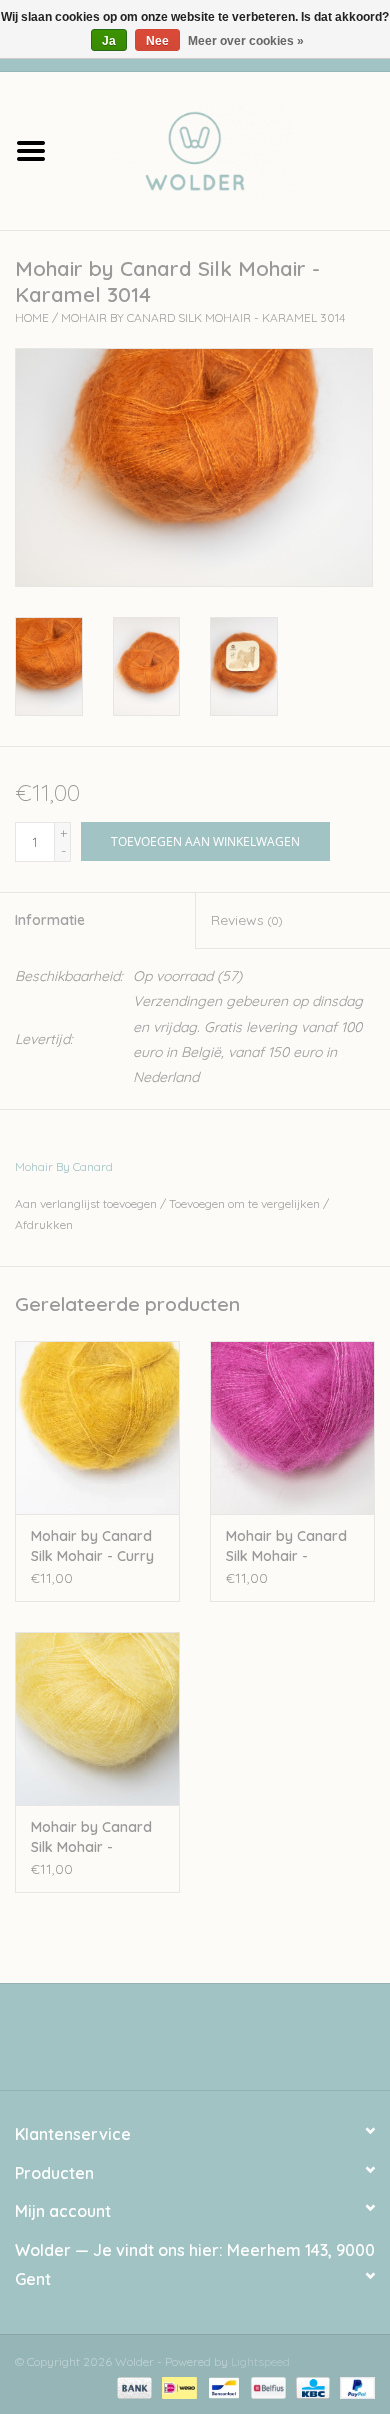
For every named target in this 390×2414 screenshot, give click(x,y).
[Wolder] (226, 149)
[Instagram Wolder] (213, 2044)
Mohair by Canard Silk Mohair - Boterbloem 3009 (91, 1837)
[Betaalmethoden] (132, 2386)
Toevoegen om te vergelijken (246, 1203)
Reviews (246, 920)
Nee (157, 41)
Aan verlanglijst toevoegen (86, 1203)
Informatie (50, 920)
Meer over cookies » (246, 41)
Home (32, 317)
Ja (109, 41)
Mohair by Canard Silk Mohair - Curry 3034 (92, 1546)
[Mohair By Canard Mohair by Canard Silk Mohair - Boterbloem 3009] (97, 1718)
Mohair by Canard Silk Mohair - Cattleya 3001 (286, 1546)
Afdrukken (44, 1224)
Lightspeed (260, 2361)
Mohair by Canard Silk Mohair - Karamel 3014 (203, 317)
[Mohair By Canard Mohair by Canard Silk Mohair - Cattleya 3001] (292, 1427)
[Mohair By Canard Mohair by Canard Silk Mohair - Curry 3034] (97, 1427)
